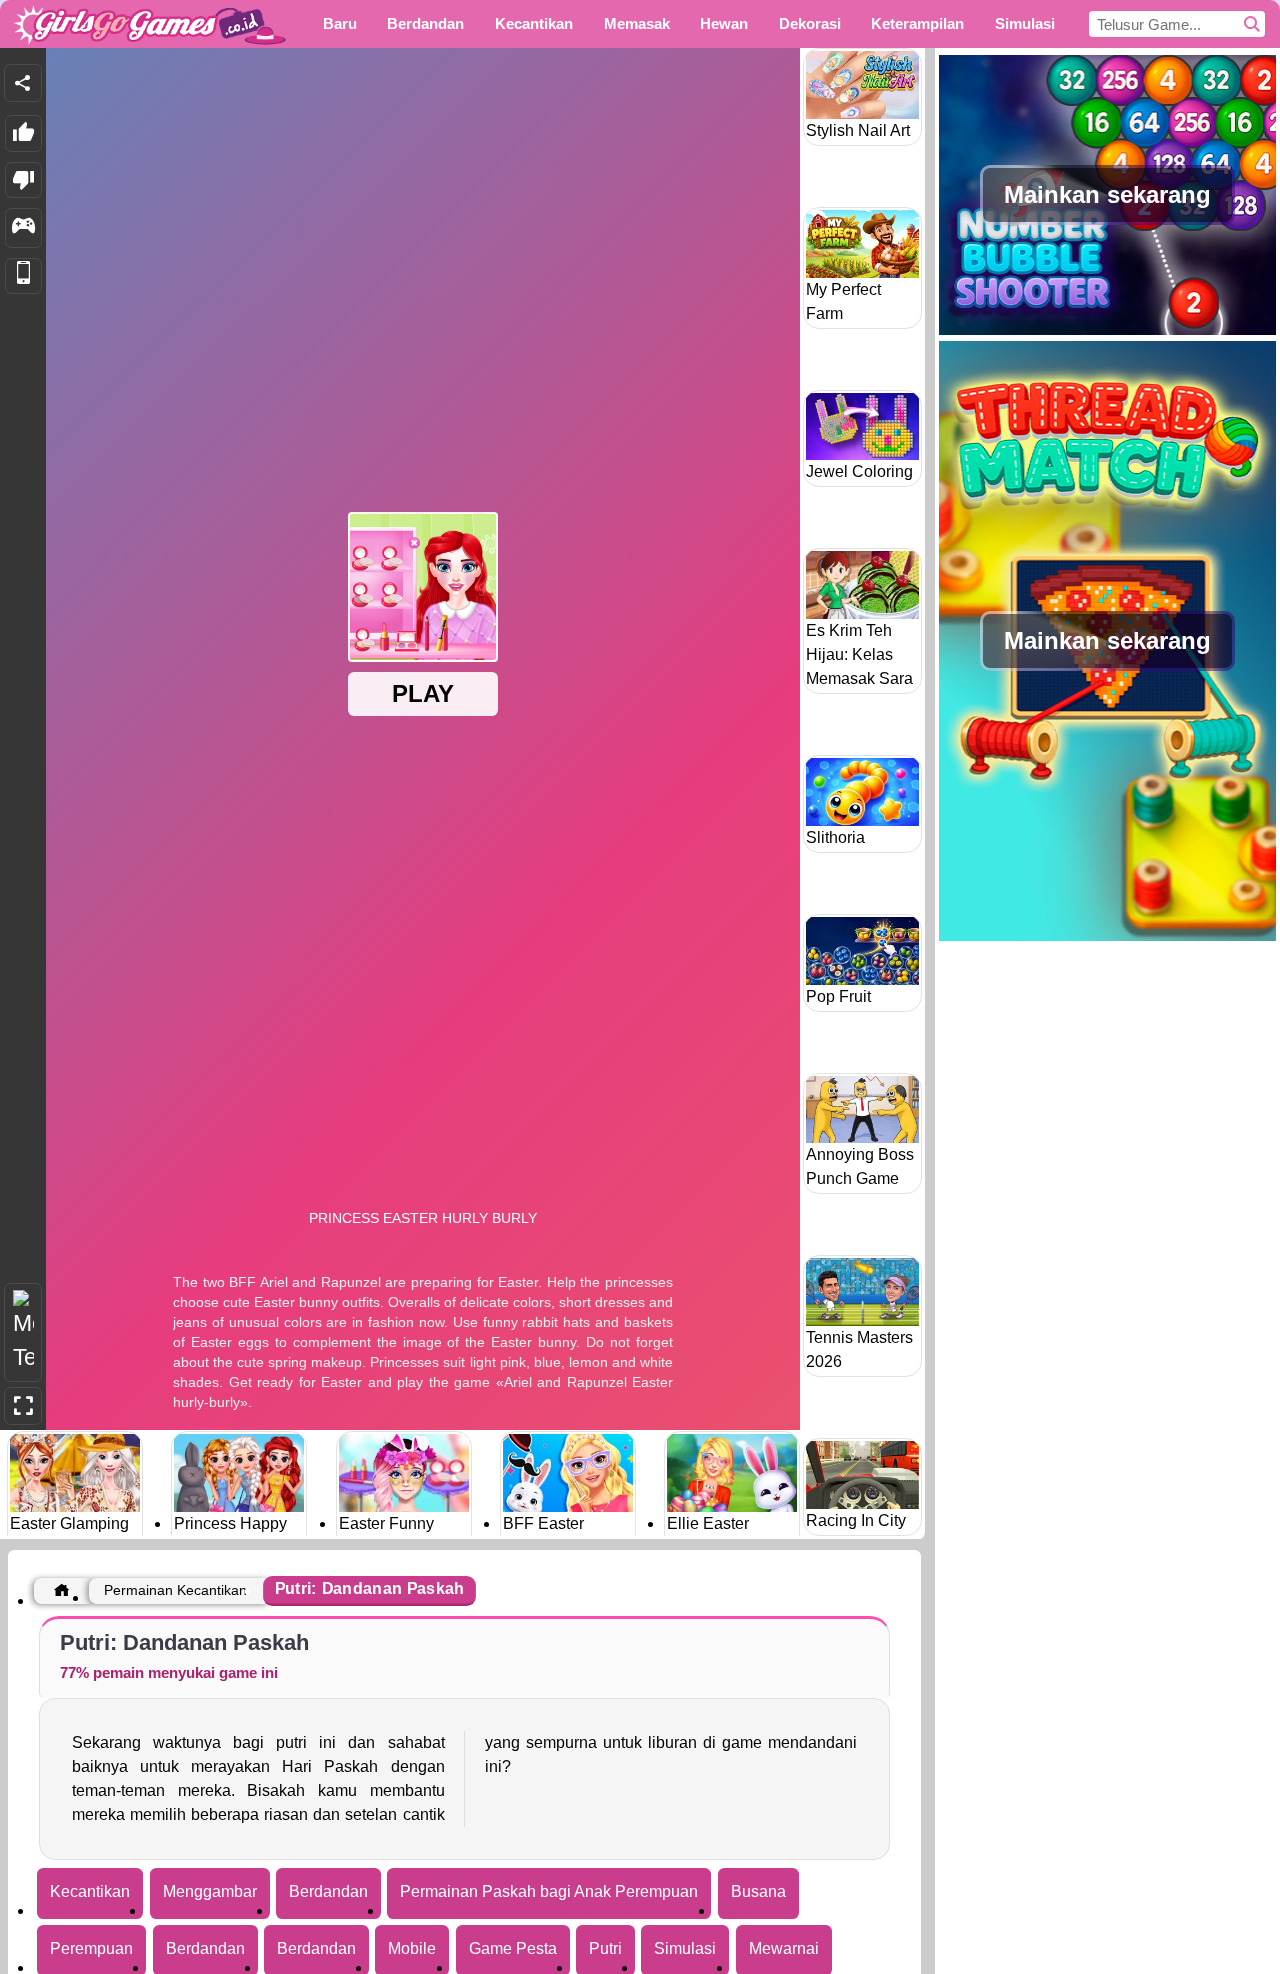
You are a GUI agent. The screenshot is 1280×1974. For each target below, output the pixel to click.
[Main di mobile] (23, 276)
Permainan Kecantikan (175, 1590)
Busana (758, 1891)
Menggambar (210, 1891)
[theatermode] (23, 1332)
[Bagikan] (23, 83)
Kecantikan (90, 1891)
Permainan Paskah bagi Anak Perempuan (549, 1891)
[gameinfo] (23, 228)
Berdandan (328, 1891)
